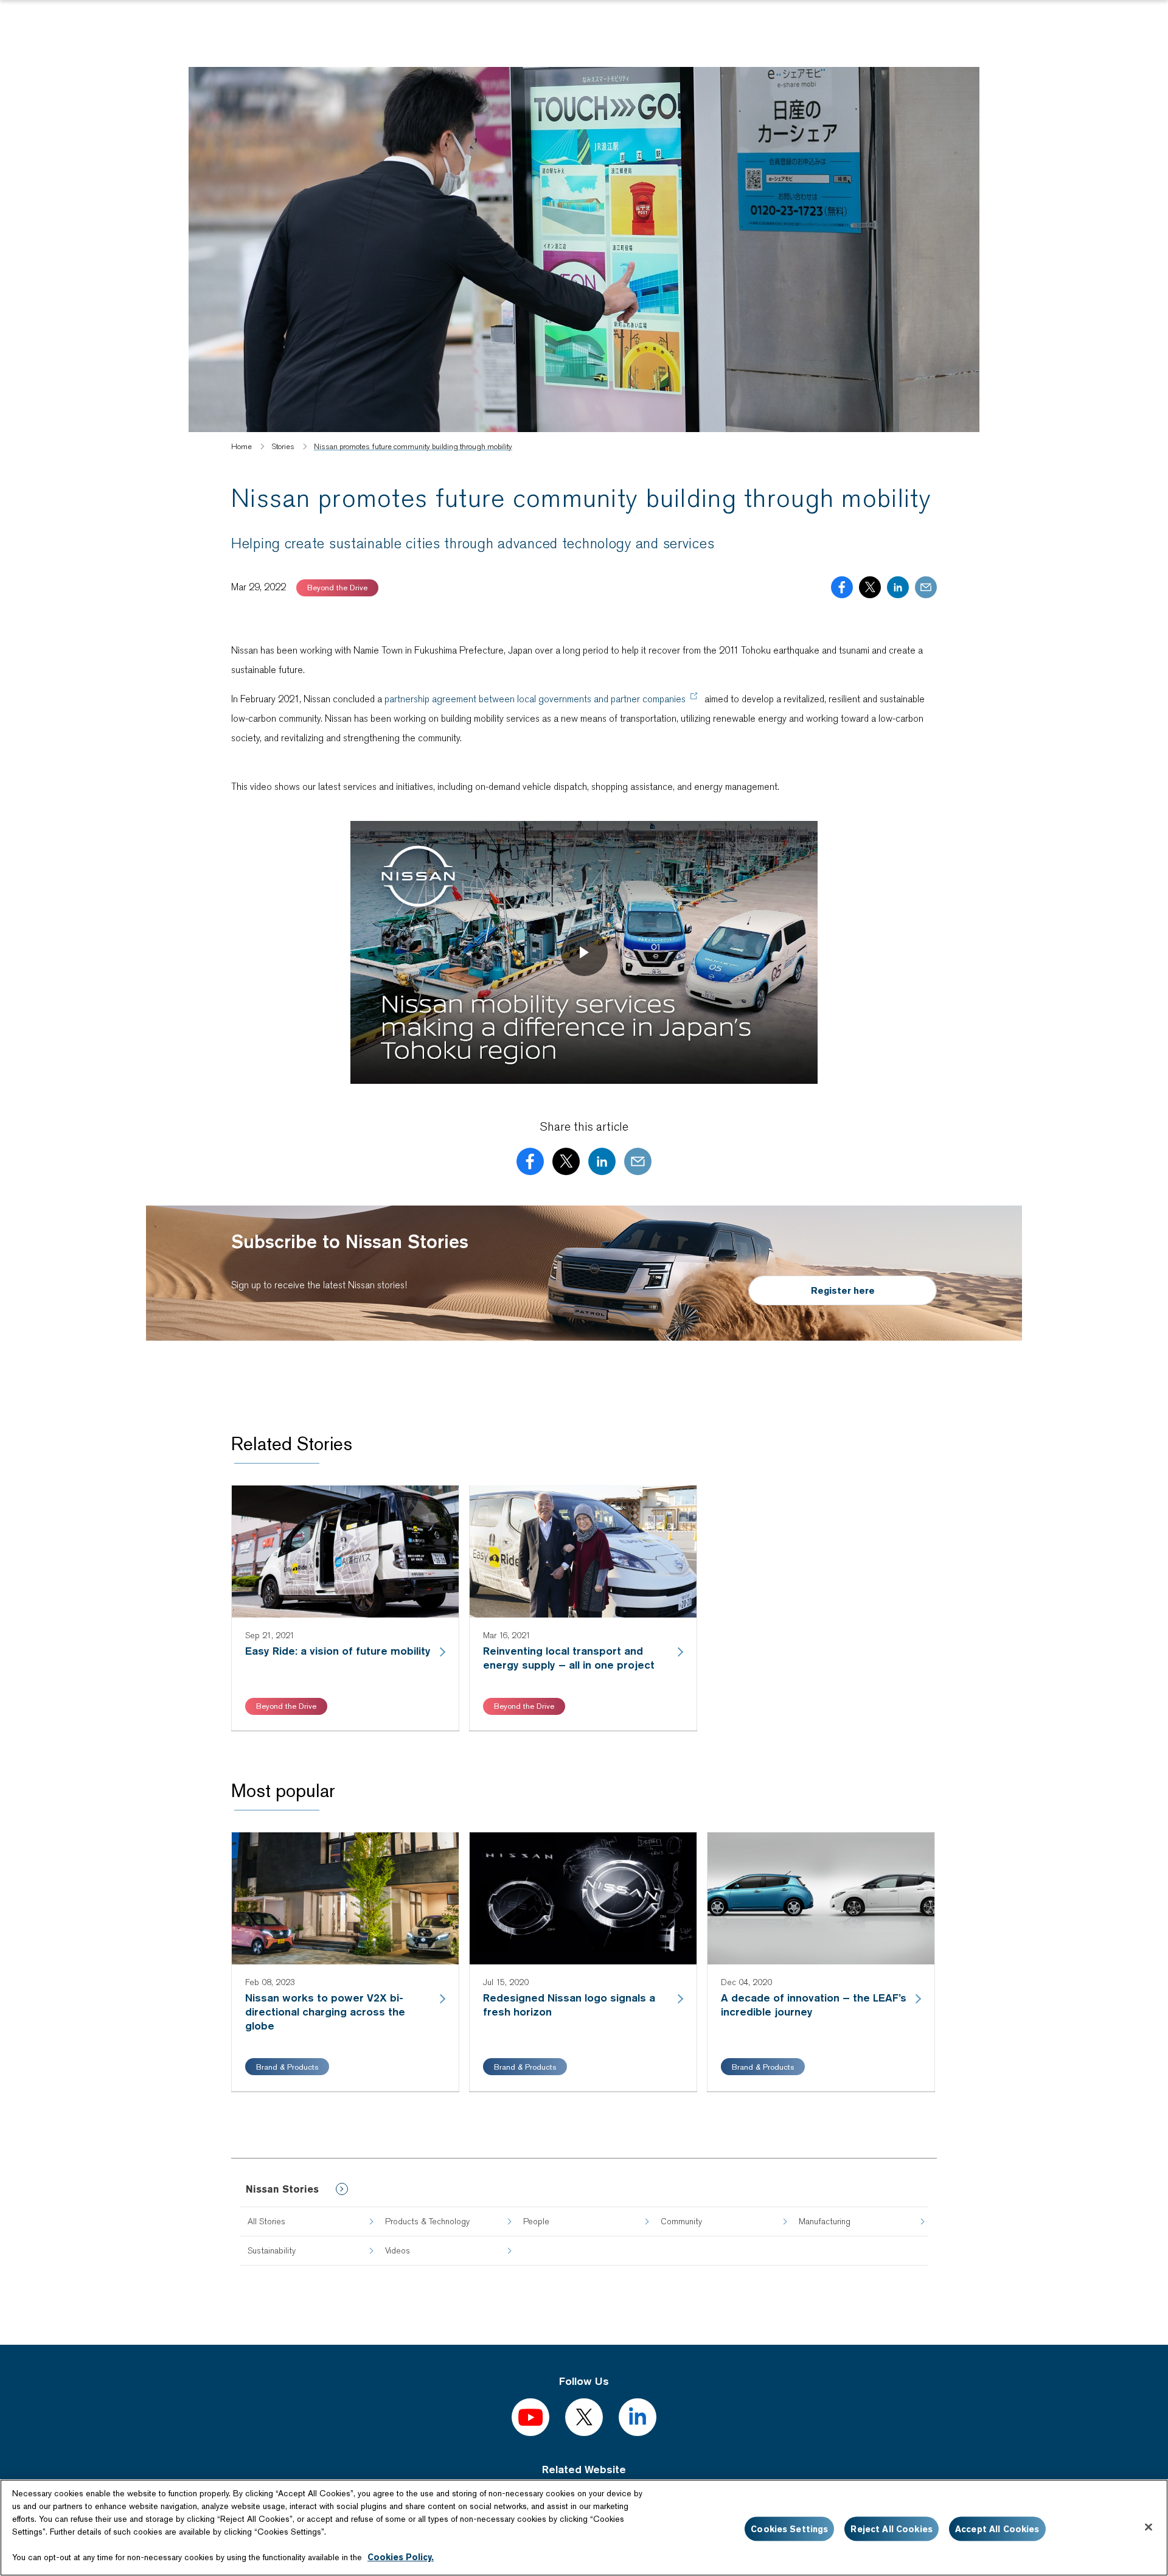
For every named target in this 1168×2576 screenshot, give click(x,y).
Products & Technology (427, 2221)
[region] (584, 2528)
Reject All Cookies (892, 2529)
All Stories (266, 2221)
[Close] (1149, 2527)
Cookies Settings (789, 2529)
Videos (398, 2250)
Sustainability (272, 2250)
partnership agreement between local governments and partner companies (535, 699)
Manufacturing (825, 2221)
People (536, 2221)
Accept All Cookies (997, 2529)
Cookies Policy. (401, 2557)
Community (681, 2221)
